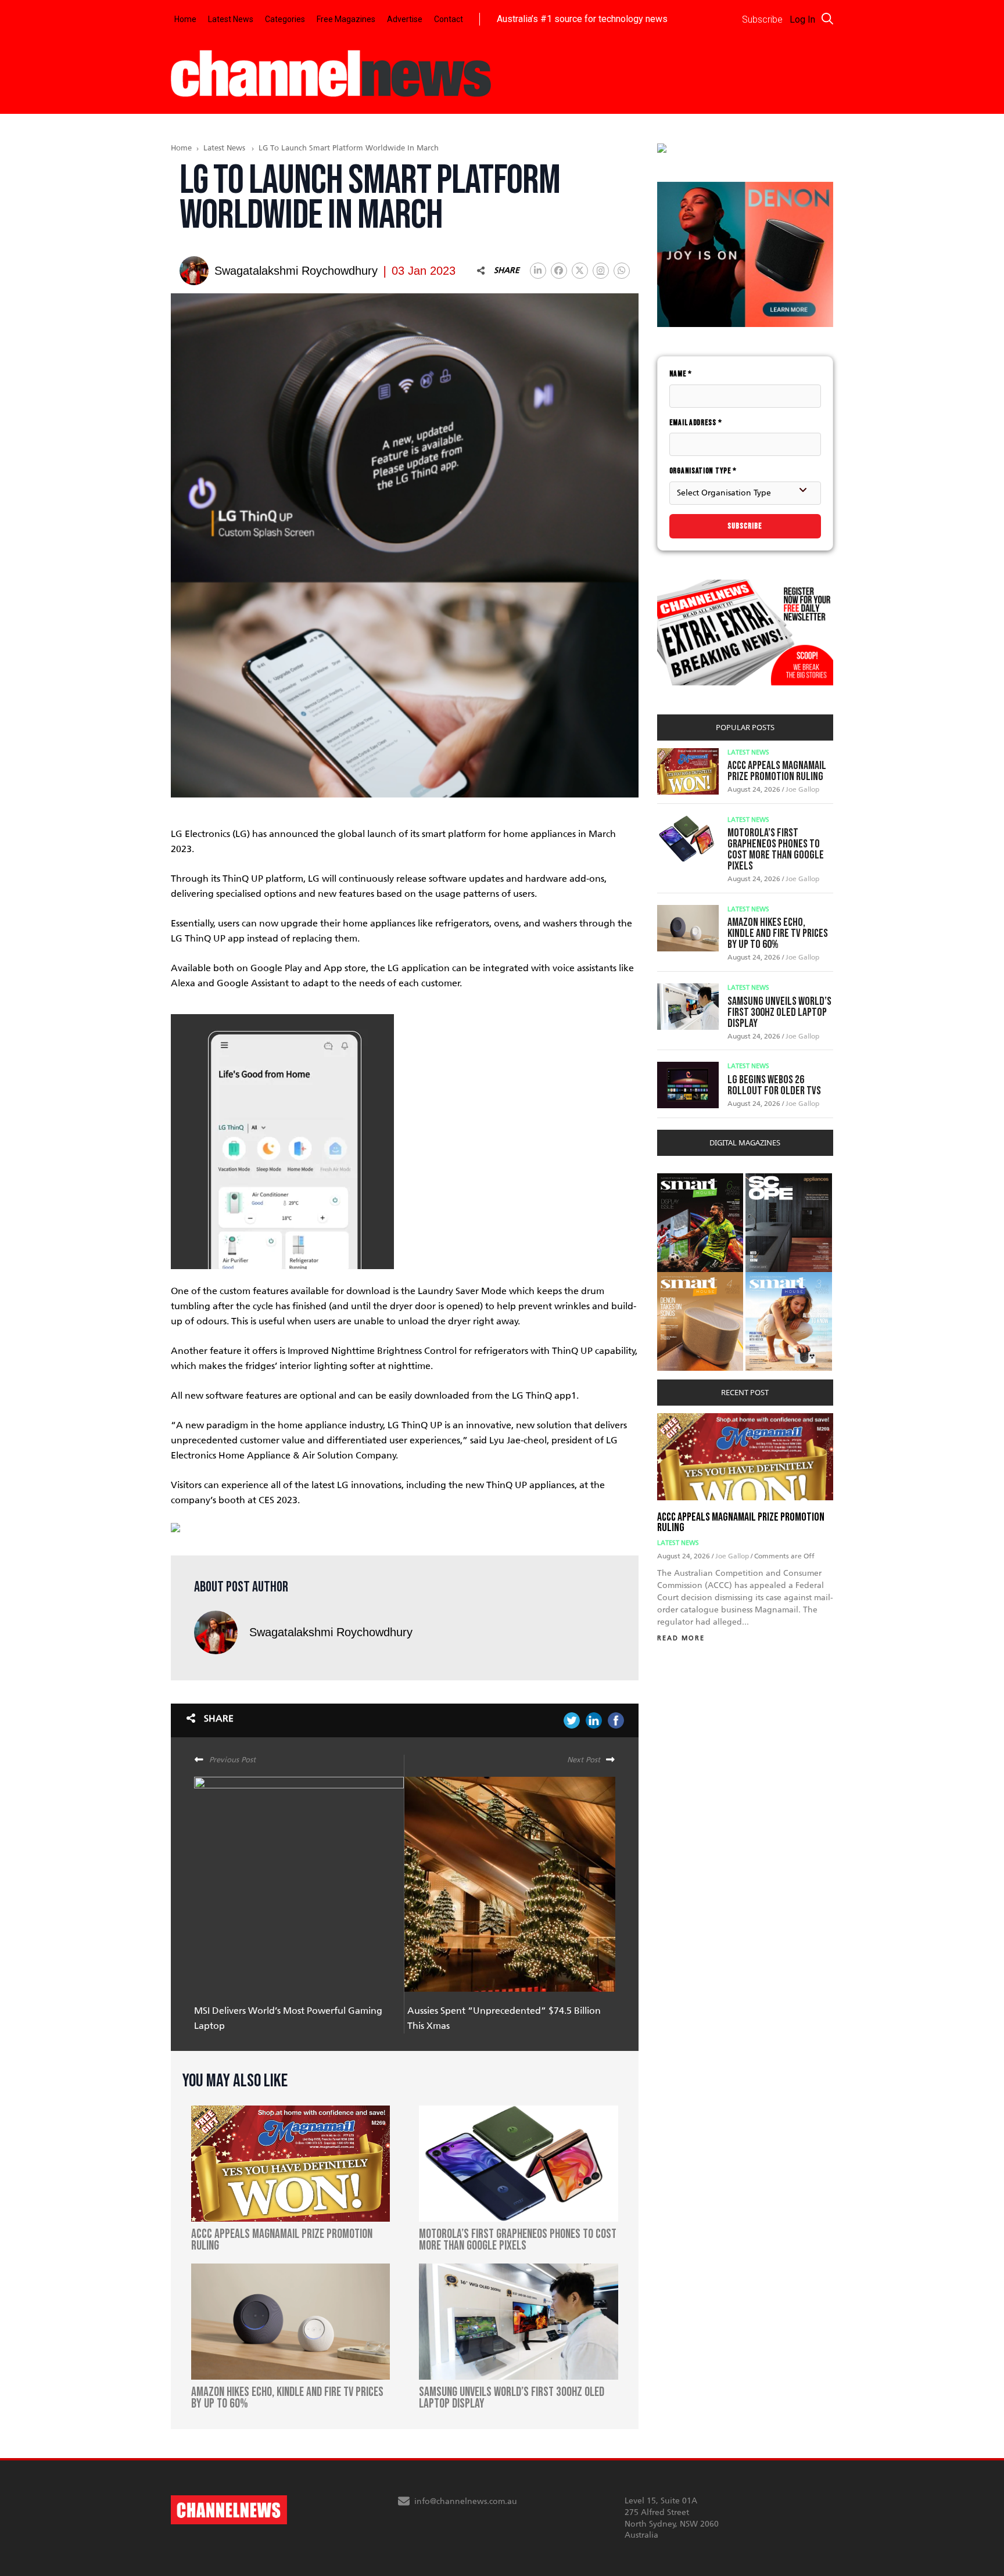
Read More (681, 1638)
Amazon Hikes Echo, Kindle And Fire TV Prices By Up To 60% (778, 933)
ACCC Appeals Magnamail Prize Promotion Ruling (777, 771)
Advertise (405, 19)
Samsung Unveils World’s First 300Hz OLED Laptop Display (779, 1012)
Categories (285, 19)
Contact (449, 19)
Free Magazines (346, 19)
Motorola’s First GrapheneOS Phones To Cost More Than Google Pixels (776, 849)
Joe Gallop (802, 789)
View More (681, 1179)
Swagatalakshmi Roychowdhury (331, 1632)
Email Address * (696, 423)
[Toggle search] (827, 19)
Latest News (231, 19)
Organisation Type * (703, 471)
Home (185, 19)
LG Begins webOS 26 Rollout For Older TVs (774, 1085)
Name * (681, 374)
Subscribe (745, 526)
